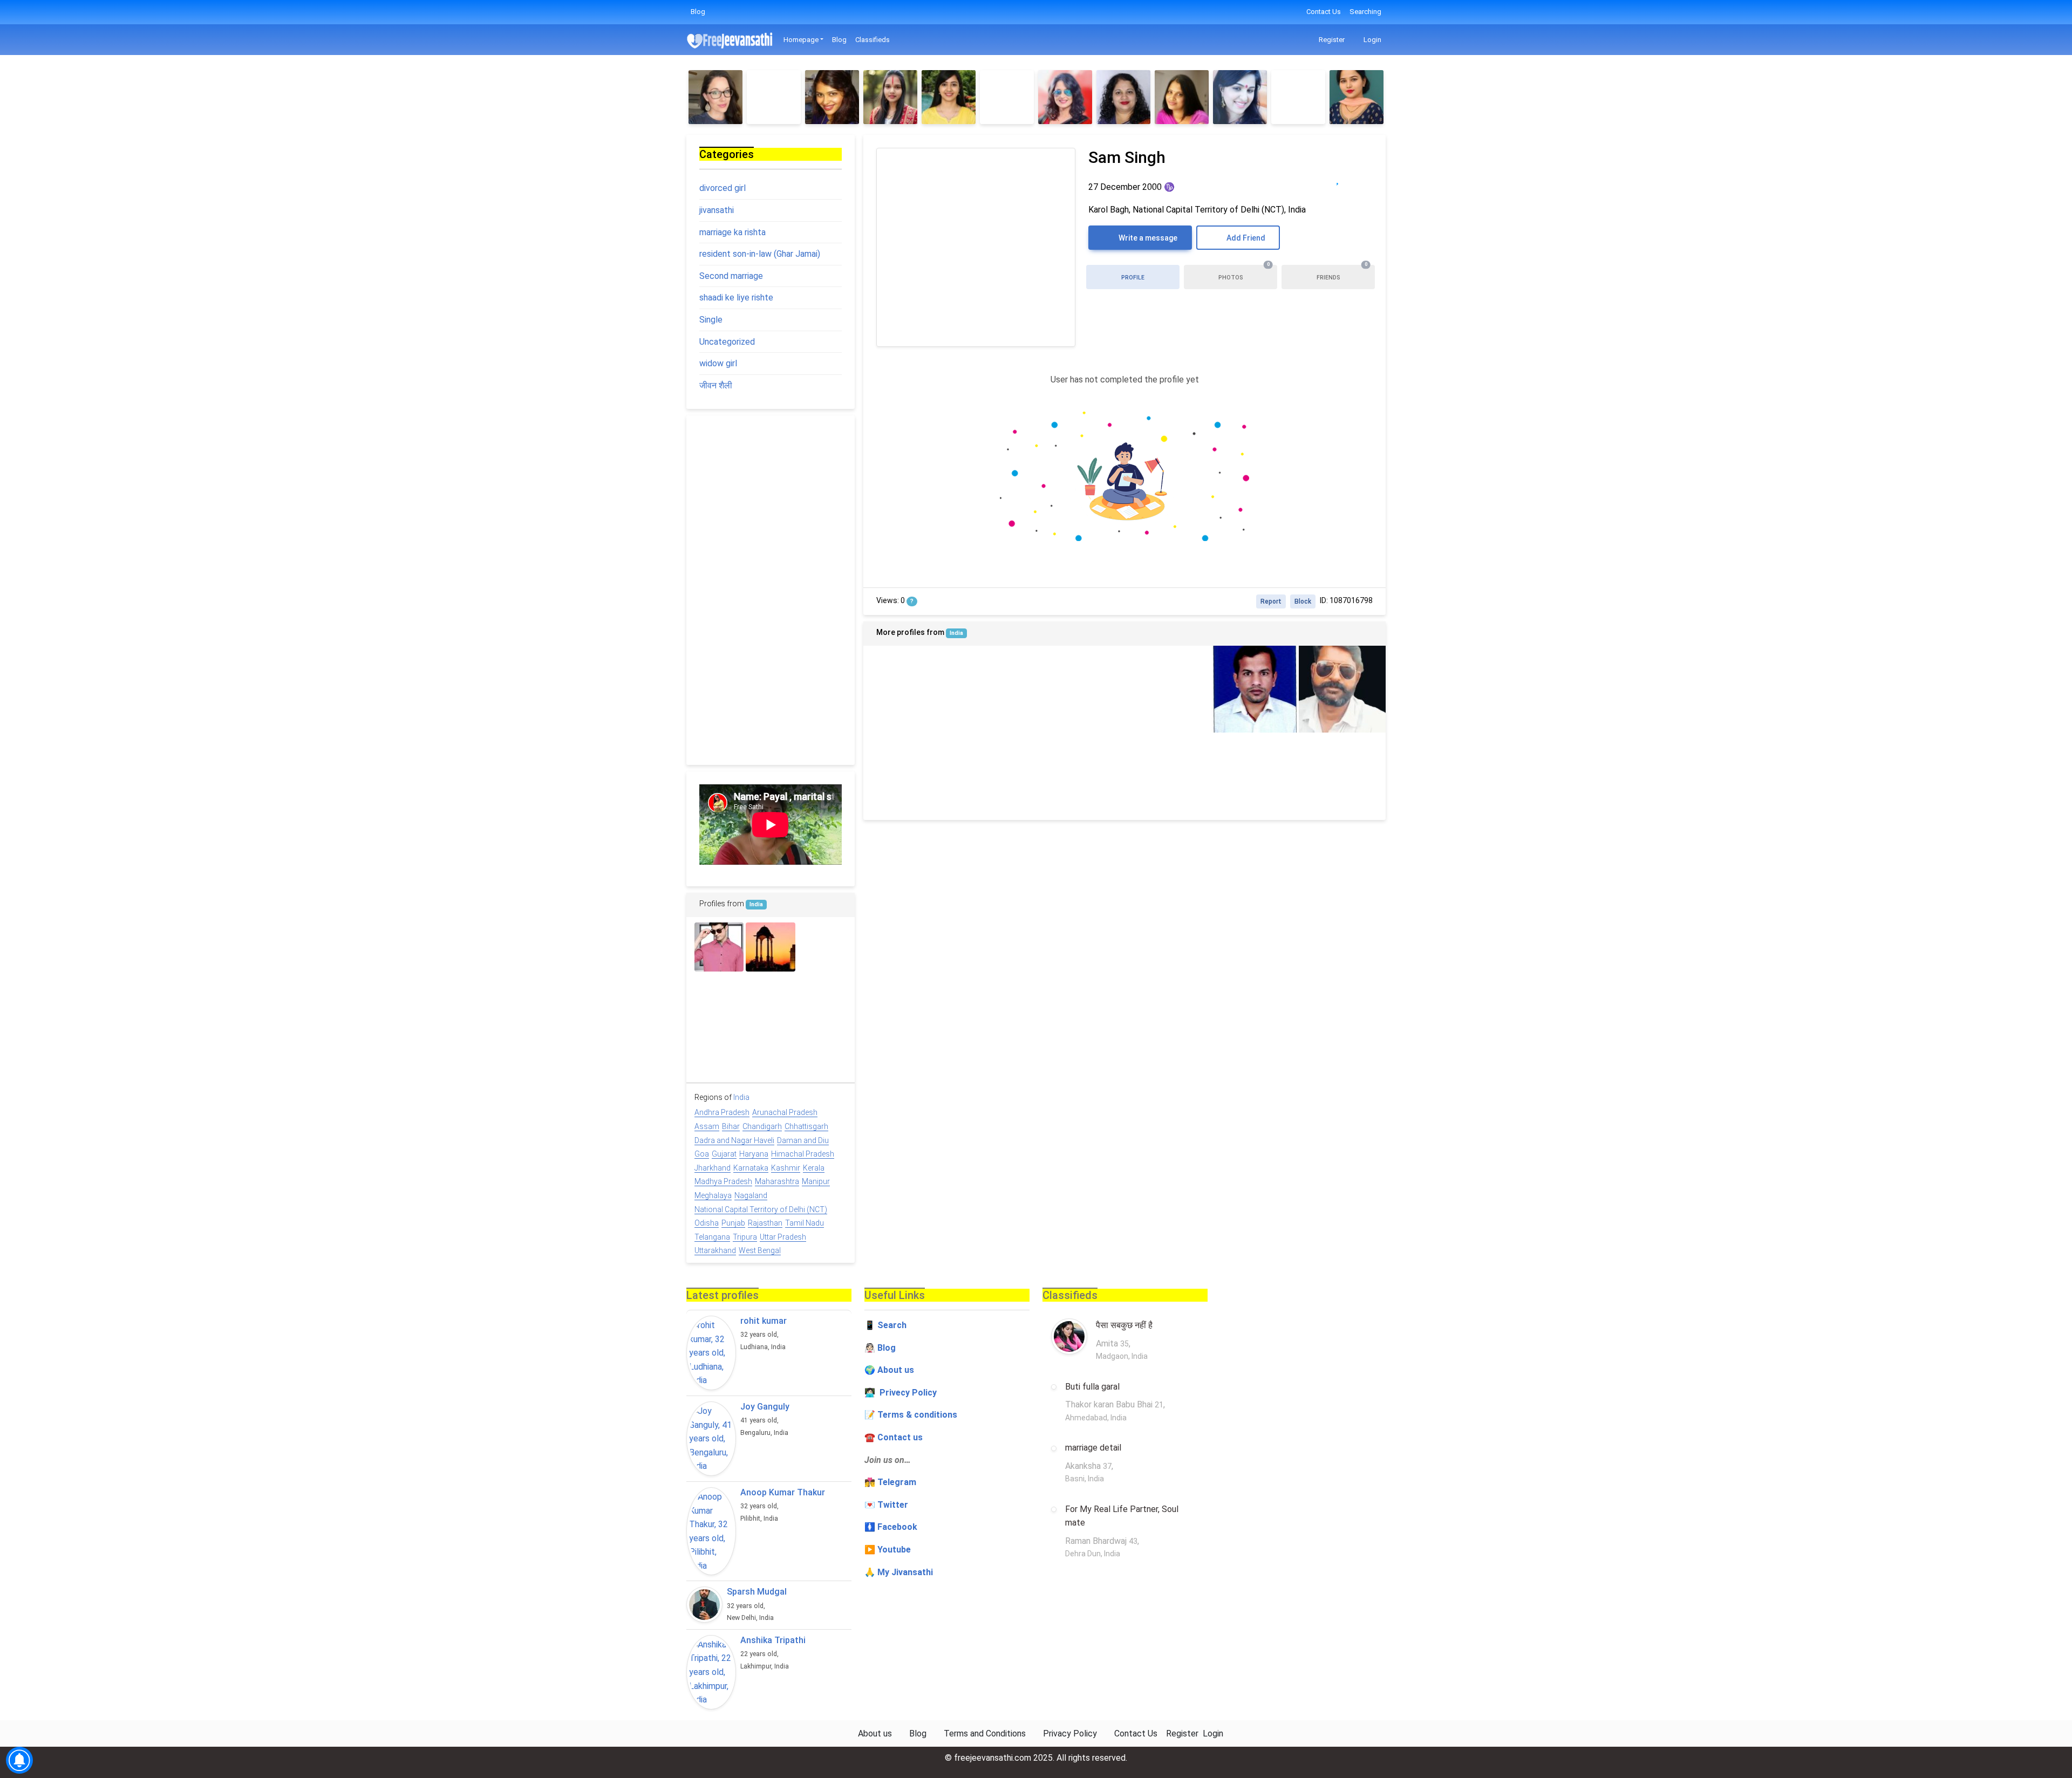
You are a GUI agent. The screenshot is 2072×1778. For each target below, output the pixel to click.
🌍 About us (889, 1370)
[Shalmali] (1357, 97)
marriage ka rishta (732, 232)
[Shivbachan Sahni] (1342, 689)
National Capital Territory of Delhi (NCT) (761, 1209)
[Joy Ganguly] (711, 1439)
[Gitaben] (1240, 97)
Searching (1365, 12)
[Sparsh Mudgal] (704, 1605)
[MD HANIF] (1168, 689)
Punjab (733, 1223)
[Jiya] (907, 689)
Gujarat (724, 1154)
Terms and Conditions (985, 1733)
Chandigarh (762, 1126)
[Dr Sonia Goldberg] (715, 97)
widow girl (718, 363)
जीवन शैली (716, 385)
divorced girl (723, 188)
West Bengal (760, 1250)
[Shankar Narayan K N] (719, 1050)
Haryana (754, 1154)
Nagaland (751, 1195)
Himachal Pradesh (803, 1154)
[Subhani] (1007, 97)
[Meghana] (1065, 97)
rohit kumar (764, 1321)
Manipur (816, 1181)
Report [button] (1271, 601)
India (956, 633)
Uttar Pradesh (783, 1237)
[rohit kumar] (711, 1353)
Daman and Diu (803, 1140)
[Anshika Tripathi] (711, 1672)
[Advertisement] (771, 590)
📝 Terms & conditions (911, 1415)
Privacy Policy (1070, 1733)
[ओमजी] (719, 998)
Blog (698, 12)
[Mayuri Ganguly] (1182, 97)
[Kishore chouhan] (822, 1050)
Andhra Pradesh (722, 1112)
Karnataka (751, 1168)
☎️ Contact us (894, 1437)
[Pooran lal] (770, 1050)
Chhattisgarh (806, 1126)
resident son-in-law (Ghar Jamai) (760, 254)
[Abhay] (1342, 776)
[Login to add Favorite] (1337, 178)
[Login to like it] (1359, 178)
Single (711, 320)
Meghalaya (713, 1195)
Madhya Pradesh (723, 1181)
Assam (707, 1126)
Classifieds (873, 40)
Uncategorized (727, 342)
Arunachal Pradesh (785, 1112)
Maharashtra (777, 1181)
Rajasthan (765, 1223)
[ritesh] (994, 689)
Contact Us (1324, 12)
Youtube (894, 1550)
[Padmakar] (822, 998)
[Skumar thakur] (1168, 776)
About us (875, 1733)
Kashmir (786, 1168)
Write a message (1147, 238)
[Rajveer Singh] (1255, 776)
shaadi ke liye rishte (736, 298)
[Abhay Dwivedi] (1081, 689)
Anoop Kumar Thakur (783, 1492)
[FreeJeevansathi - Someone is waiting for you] (731, 40)
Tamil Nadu (805, 1223)
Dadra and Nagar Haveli (734, 1140)
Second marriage (731, 276)
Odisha (707, 1223)
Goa (702, 1154)
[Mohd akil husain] (719, 947)
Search (892, 1325)
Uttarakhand (715, 1250)
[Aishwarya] (774, 97)
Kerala (814, 1168)
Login (1372, 40)
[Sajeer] (822, 947)
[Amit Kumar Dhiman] (994, 776)
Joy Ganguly (765, 1407)
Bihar (731, 1126)
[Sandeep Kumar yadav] (770, 998)
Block (1303, 601)
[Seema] (890, 97)
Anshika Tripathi (773, 1640)
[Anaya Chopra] (1081, 776)
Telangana (712, 1237)
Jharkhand (713, 1168)
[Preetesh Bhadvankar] (907, 776)
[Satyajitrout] (1255, 689)
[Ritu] (832, 97)
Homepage (801, 40)
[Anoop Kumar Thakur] (711, 1531)
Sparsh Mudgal (757, 1592)
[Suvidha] (949, 97)
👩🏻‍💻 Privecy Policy (901, 1393)
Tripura (745, 1237)
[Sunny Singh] (770, 947)
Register (1331, 40)
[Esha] (1298, 97)
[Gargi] (1123, 97)
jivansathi (717, 210)
